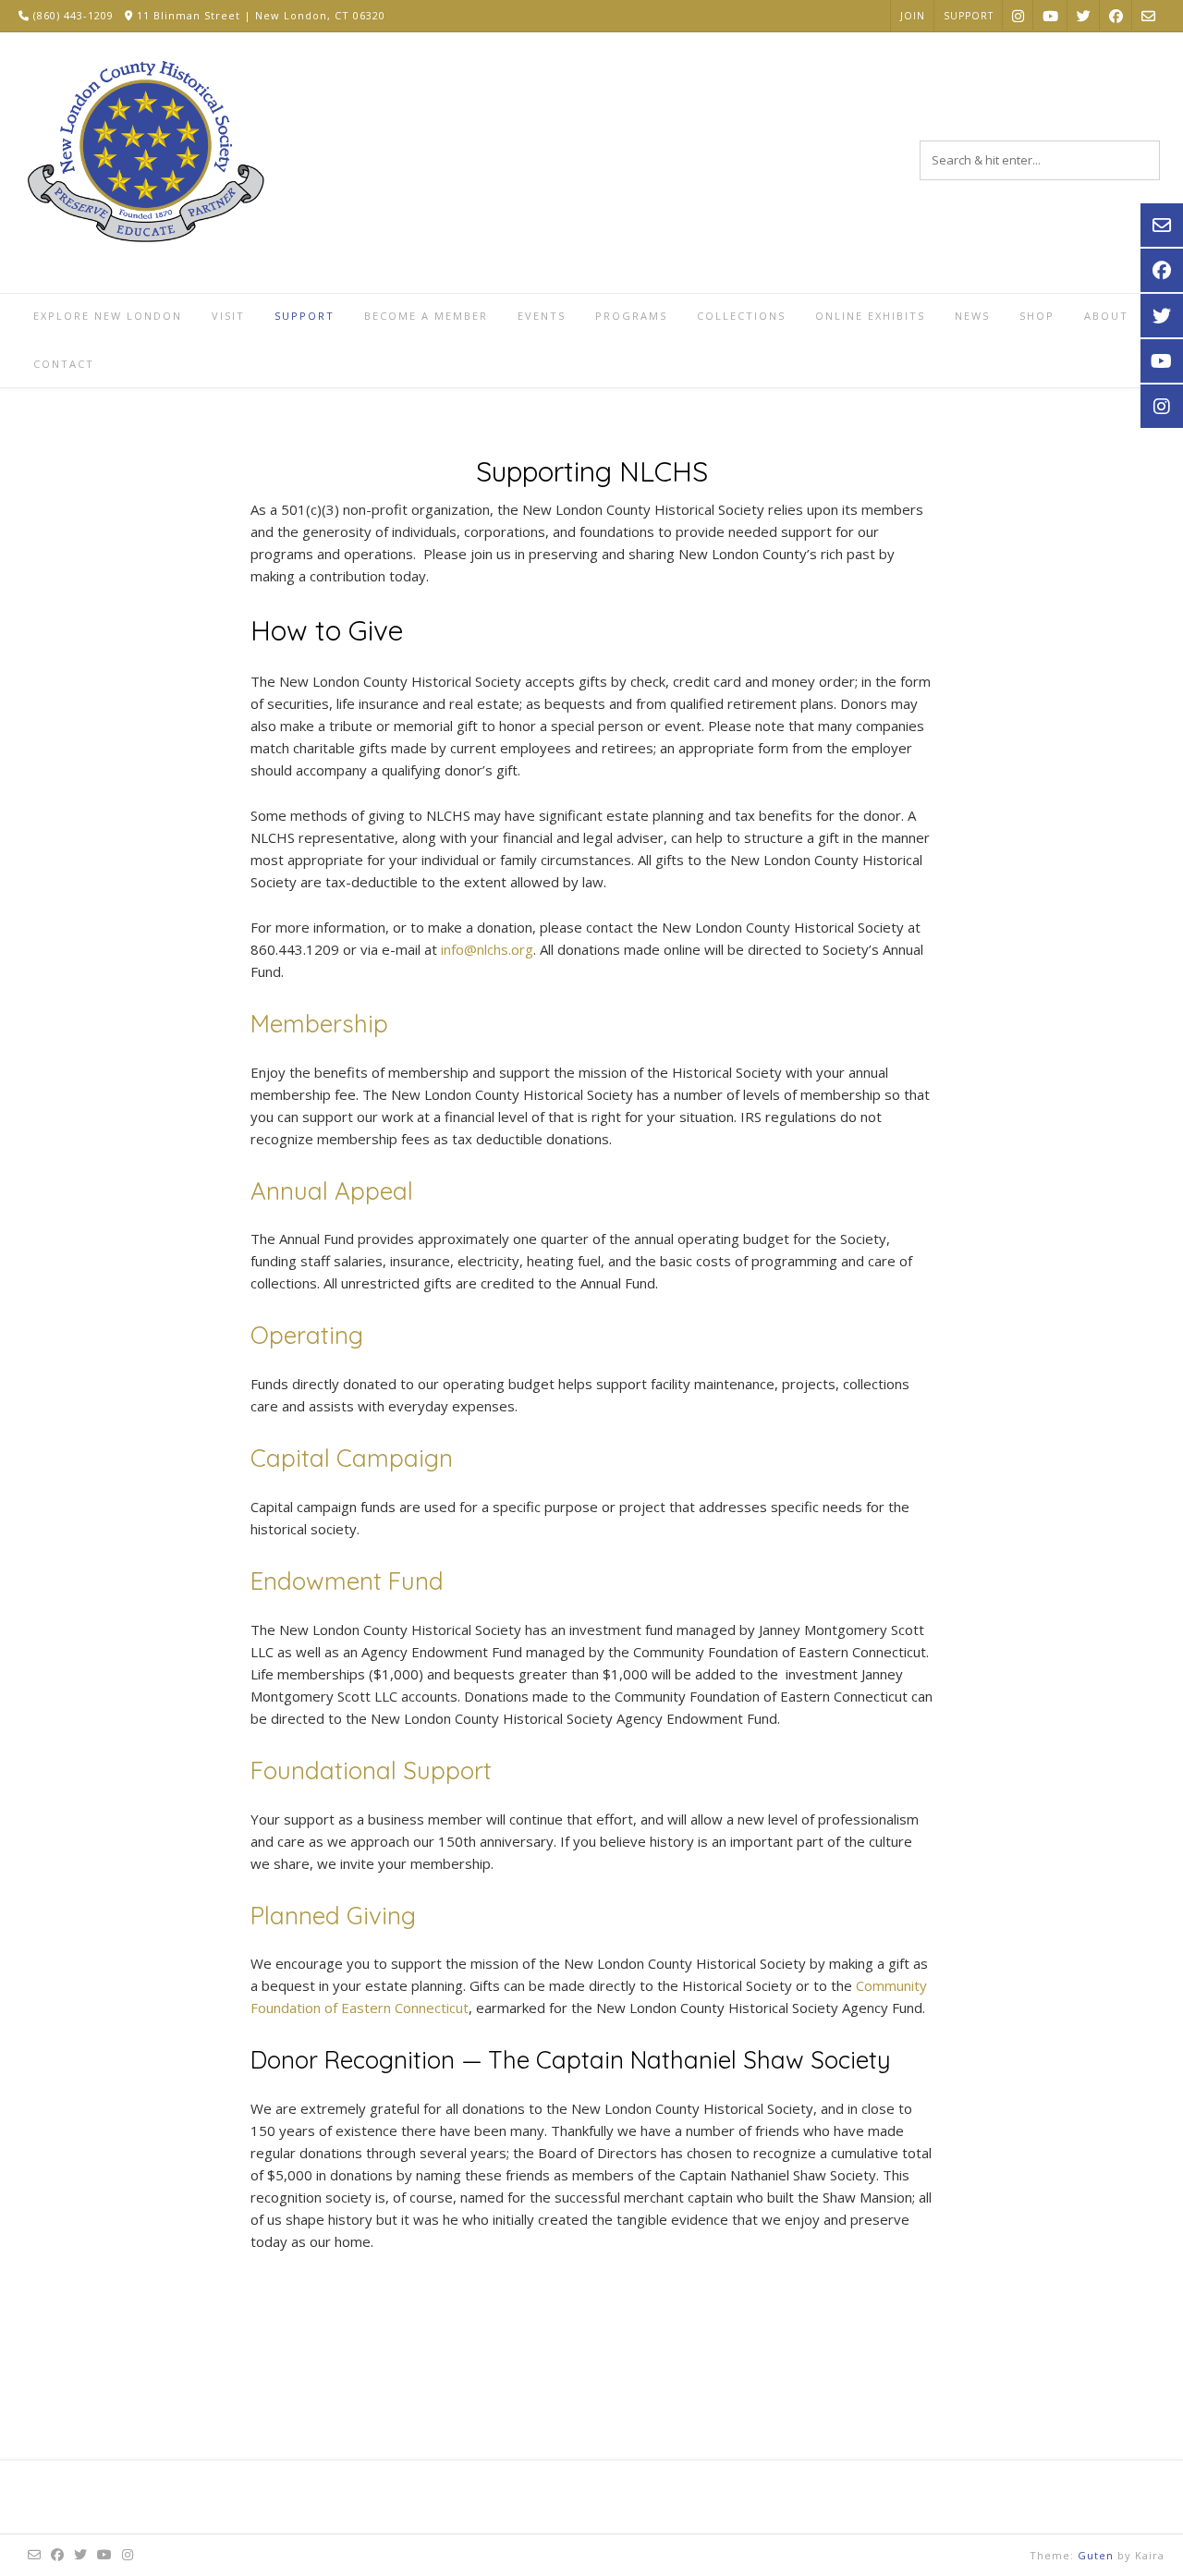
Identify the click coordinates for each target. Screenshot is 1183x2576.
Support (969, 16)
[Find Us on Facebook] (1116, 15)
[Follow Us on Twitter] (1084, 15)
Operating (307, 1335)
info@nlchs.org (487, 949)
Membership (319, 1024)
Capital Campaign (352, 1458)
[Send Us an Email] (1148, 15)
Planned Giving (333, 1916)
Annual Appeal (332, 1191)
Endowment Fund (347, 1581)
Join (913, 16)
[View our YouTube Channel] (1050, 15)
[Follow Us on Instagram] (1018, 15)
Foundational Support (371, 1770)
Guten (1096, 2555)
